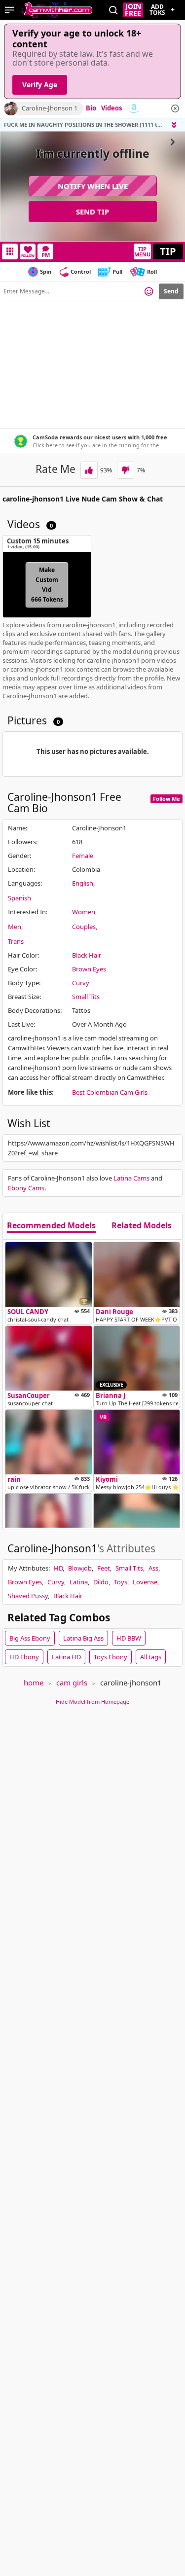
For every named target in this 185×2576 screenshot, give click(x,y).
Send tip (92, 212)
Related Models (142, 1226)
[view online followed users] (113, 10)
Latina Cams (131, 1178)
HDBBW (129, 1638)
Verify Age (40, 85)
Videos (111, 108)
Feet (104, 1568)
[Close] (175, 108)
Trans (16, 941)
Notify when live (93, 186)
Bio (91, 108)
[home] (57, 10)
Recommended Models (51, 1226)
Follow (28, 256)
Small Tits (86, 997)
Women (84, 912)
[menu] (10, 10)
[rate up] (89, 470)
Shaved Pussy (28, 1596)
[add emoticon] (149, 291)
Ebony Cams (26, 1188)
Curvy (81, 983)
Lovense (145, 1582)
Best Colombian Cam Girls (110, 1092)
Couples (84, 927)
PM (46, 255)
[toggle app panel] (175, 125)
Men (15, 927)
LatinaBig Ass (83, 1638)
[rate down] (126, 470)
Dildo (101, 1582)
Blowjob (80, 1568)
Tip (168, 251)
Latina (79, 1582)
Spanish (19, 898)
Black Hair (87, 955)
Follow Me (166, 799)
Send (171, 291)
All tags (151, 1657)
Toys (121, 1582)
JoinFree (133, 10)
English (83, 883)
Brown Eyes (89, 969)
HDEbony (24, 1657)
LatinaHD (66, 1657)
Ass (153, 1568)
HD (58, 1568)
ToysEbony (111, 1657)
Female (83, 856)
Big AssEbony (30, 1638)
